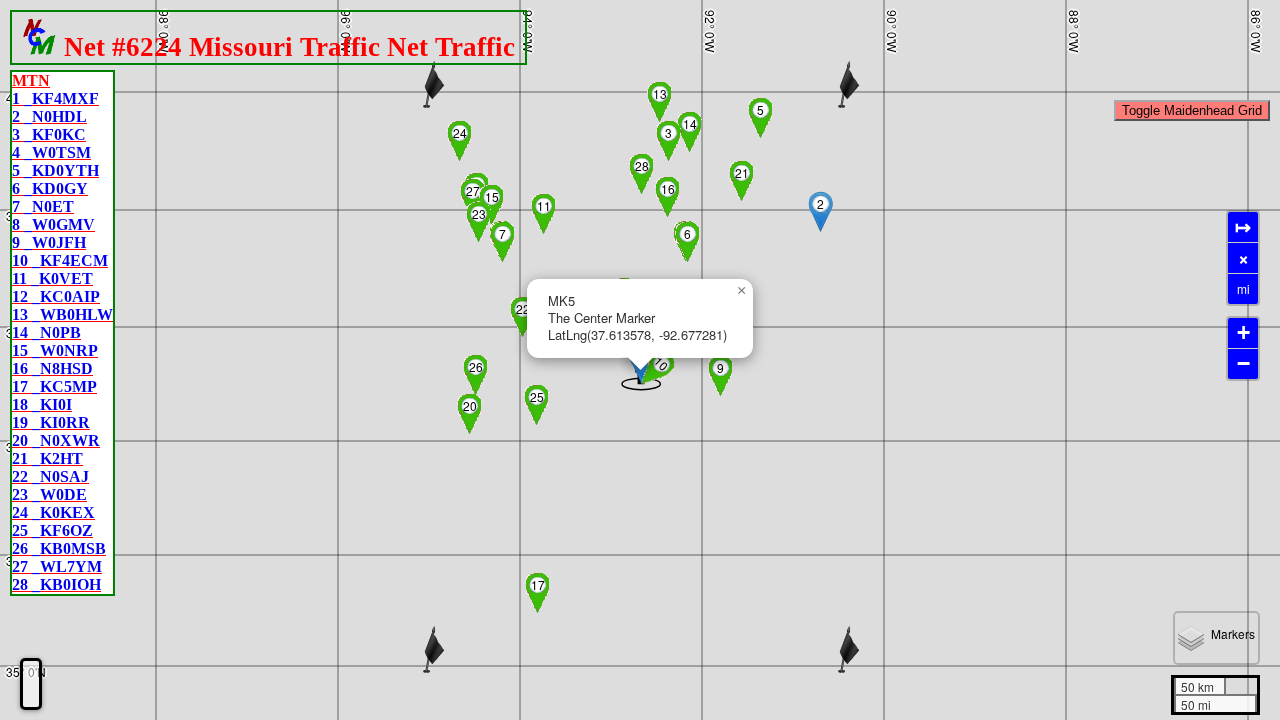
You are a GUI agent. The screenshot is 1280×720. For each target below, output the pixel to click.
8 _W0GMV (53, 224)
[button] (822, 211)
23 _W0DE (49, 494)
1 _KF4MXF (55, 98)
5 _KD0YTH (55, 170)
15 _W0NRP (55, 350)
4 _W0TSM (51, 152)
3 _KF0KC (49, 134)
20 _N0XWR (56, 440)
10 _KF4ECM (60, 260)
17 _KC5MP (54, 386)
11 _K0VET (52, 278)
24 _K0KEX (53, 512)
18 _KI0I (42, 404)
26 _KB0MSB (59, 548)
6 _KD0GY (50, 188)
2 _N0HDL (49, 116)
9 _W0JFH (49, 242)
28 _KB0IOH (56, 584)
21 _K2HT (47, 458)
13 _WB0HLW (62, 314)
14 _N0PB (46, 332)
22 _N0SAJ (50, 476)
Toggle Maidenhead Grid (1192, 110)
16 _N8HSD (52, 368)
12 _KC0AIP (56, 296)
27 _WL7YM (57, 566)
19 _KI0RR (51, 422)
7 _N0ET (43, 206)
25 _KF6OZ (52, 530)
